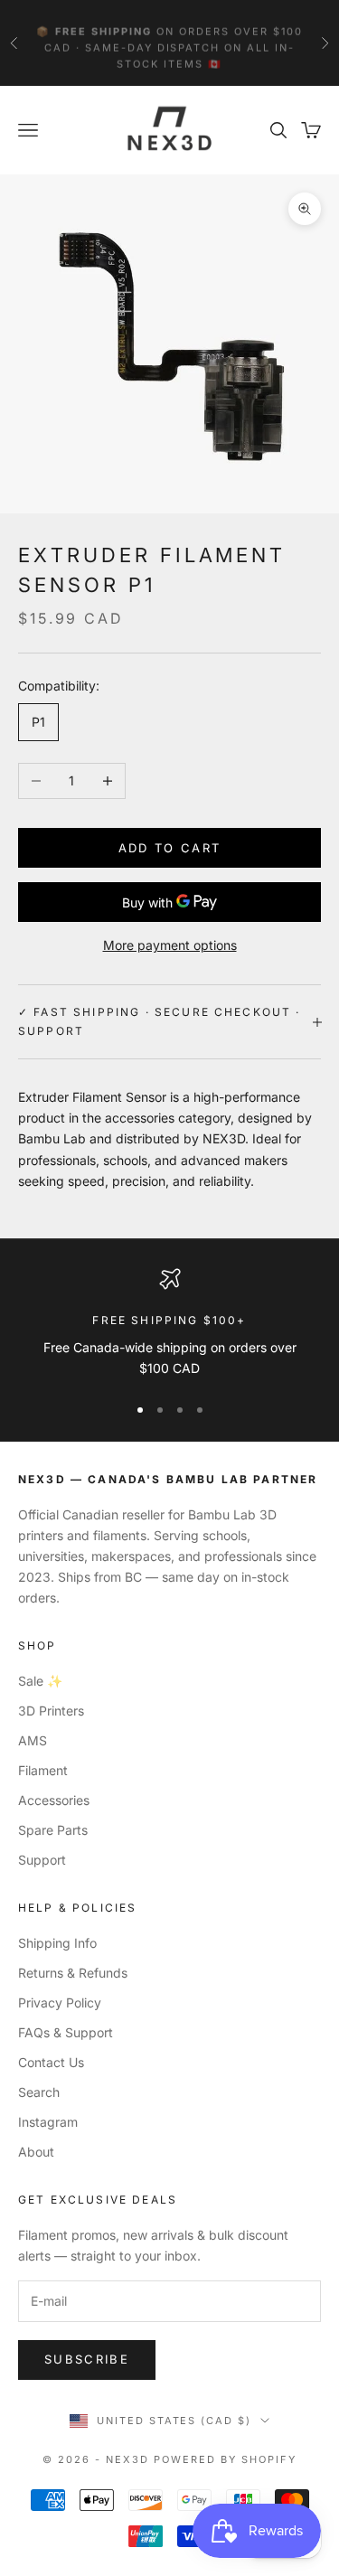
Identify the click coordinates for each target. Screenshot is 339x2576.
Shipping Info (57, 1943)
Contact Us (51, 2062)
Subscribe (87, 2359)
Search (39, 2092)
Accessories (54, 1800)
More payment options (170, 945)
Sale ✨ (40, 1681)
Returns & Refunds (73, 1973)
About (36, 2152)
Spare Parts (53, 1830)
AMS (33, 1740)
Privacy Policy (60, 2003)
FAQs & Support (66, 2032)
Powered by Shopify (225, 2459)
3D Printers (51, 1711)
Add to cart (170, 848)
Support (42, 1860)
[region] (169, 1324)
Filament (43, 1770)
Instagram (48, 2122)
